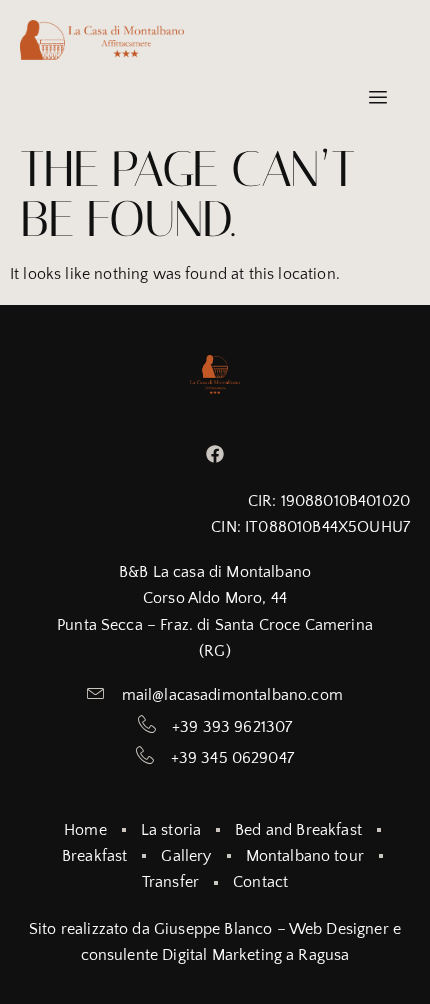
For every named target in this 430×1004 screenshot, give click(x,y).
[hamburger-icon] (377, 98)
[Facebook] (215, 453)
